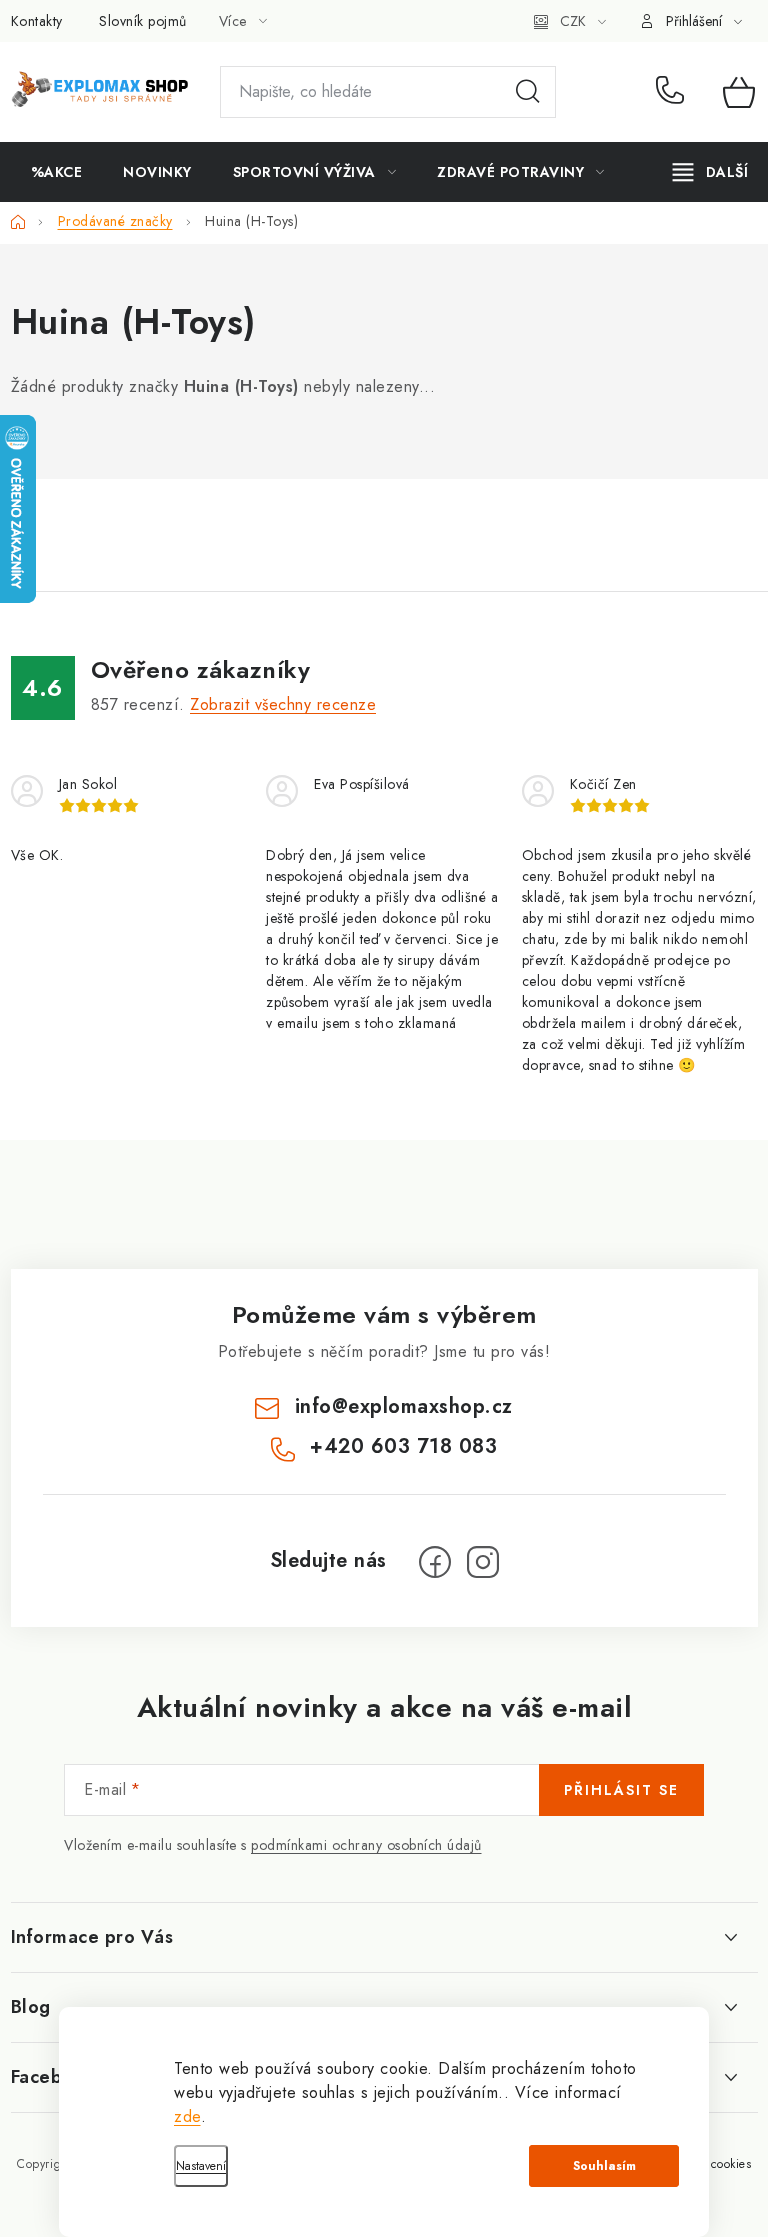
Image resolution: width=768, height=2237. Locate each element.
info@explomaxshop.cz (404, 1406)
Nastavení (201, 2166)
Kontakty (37, 21)
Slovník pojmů (143, 21)
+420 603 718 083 (674, 92)
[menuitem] (57, 172)
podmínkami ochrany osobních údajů (366, 1845)
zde (187, 2116)
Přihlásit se (621, 1790)
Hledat (528, 92)
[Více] (710, 172)
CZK (573, 21)
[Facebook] (435, 1562)
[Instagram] (483, 1562)
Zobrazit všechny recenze (283, 704)
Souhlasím (604, 2166)
